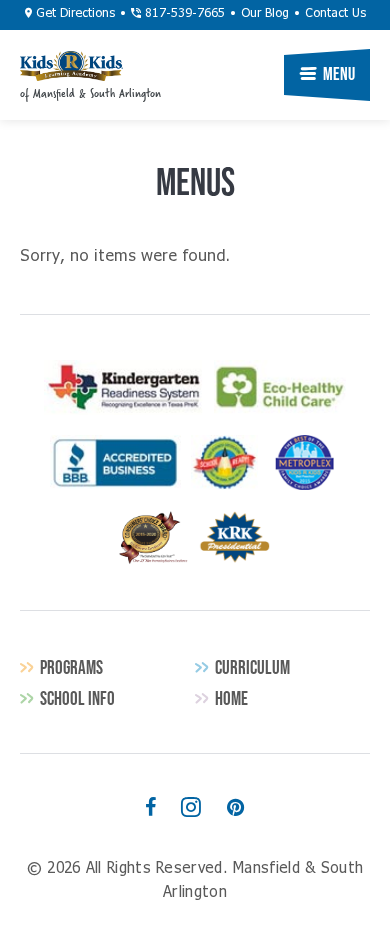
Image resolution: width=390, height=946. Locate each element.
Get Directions (73, 14)
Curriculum (252, 667)
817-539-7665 (183, 14)
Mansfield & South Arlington (71, 66)
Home (231, 698)
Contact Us (335, 14)
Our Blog (265, 14)
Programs (71, 667)
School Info (77, 698)
